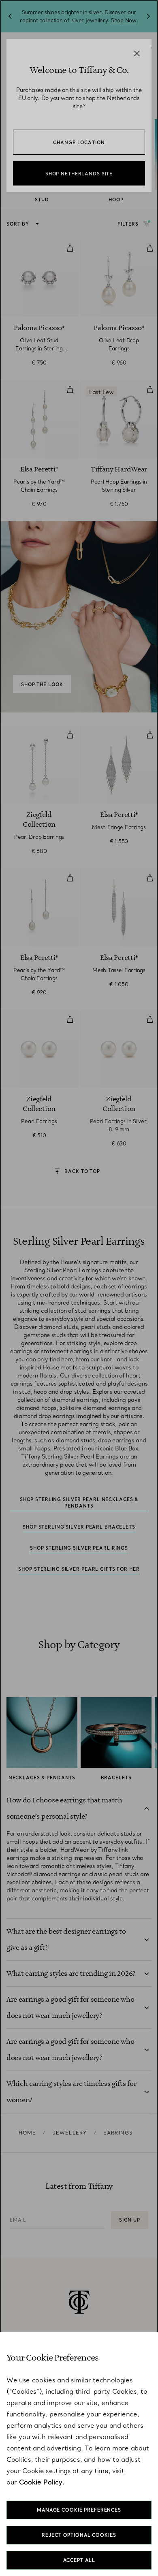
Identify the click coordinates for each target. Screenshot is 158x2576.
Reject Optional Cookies (79, 2535)
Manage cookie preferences (79, 2510)
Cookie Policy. (42, 2482)
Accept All (79, 2560)
